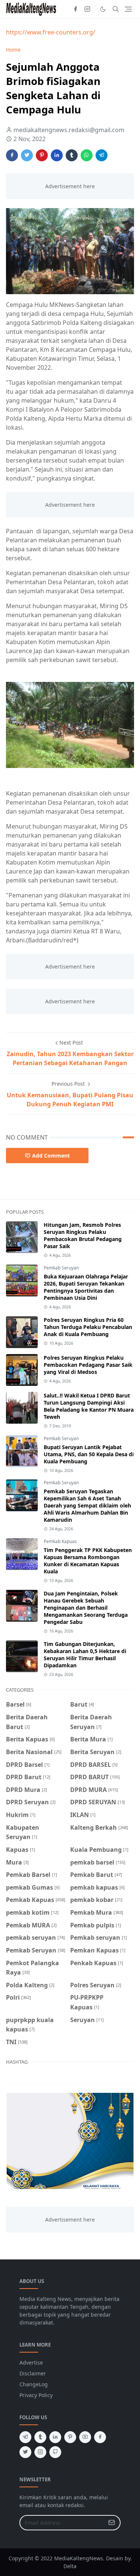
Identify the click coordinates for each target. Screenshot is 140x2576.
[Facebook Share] (12, 155)
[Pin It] (42, 155)
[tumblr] (40, 2437)
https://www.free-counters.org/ (51, 32)
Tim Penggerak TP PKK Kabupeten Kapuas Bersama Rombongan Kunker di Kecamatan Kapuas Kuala (88, 1561)
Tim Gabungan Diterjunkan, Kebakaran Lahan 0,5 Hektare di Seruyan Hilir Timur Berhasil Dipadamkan (85, 1655)
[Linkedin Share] (57, 155)
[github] (55, 2452)
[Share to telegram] (102, 155)
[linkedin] (55, 2437)
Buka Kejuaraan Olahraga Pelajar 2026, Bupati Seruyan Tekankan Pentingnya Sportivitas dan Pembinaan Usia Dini (86, 1287)
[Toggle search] (116, 9)
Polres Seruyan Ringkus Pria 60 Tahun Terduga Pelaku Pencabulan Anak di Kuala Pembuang (88, 1327)
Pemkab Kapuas (60, 1541)
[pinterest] (70, 2437)
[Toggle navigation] (128, 9)
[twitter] (25, 2452)
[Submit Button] (112, 2523)
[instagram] (87, 9)
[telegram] (25, 2437)
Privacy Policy (36, 2395)
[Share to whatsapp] (87, 155)
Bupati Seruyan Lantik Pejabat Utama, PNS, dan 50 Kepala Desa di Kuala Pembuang (89, 1454)
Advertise (31, 2362)
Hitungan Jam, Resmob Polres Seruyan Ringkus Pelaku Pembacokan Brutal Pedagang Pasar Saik (83, 1235)
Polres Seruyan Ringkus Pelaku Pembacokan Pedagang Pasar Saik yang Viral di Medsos (88, 1365)
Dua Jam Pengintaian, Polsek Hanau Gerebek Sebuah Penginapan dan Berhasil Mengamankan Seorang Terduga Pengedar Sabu (86, 1608)
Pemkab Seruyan (61, 1268)
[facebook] (75, 9)
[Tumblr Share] (72, 155)
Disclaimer (33, 2373)
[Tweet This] (27, 155)
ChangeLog (34, 2384)
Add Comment (51, 1156)
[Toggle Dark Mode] (103, 9)
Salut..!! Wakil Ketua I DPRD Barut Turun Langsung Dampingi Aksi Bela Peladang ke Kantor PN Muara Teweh (89, 1406)
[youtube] (85, 2437)
